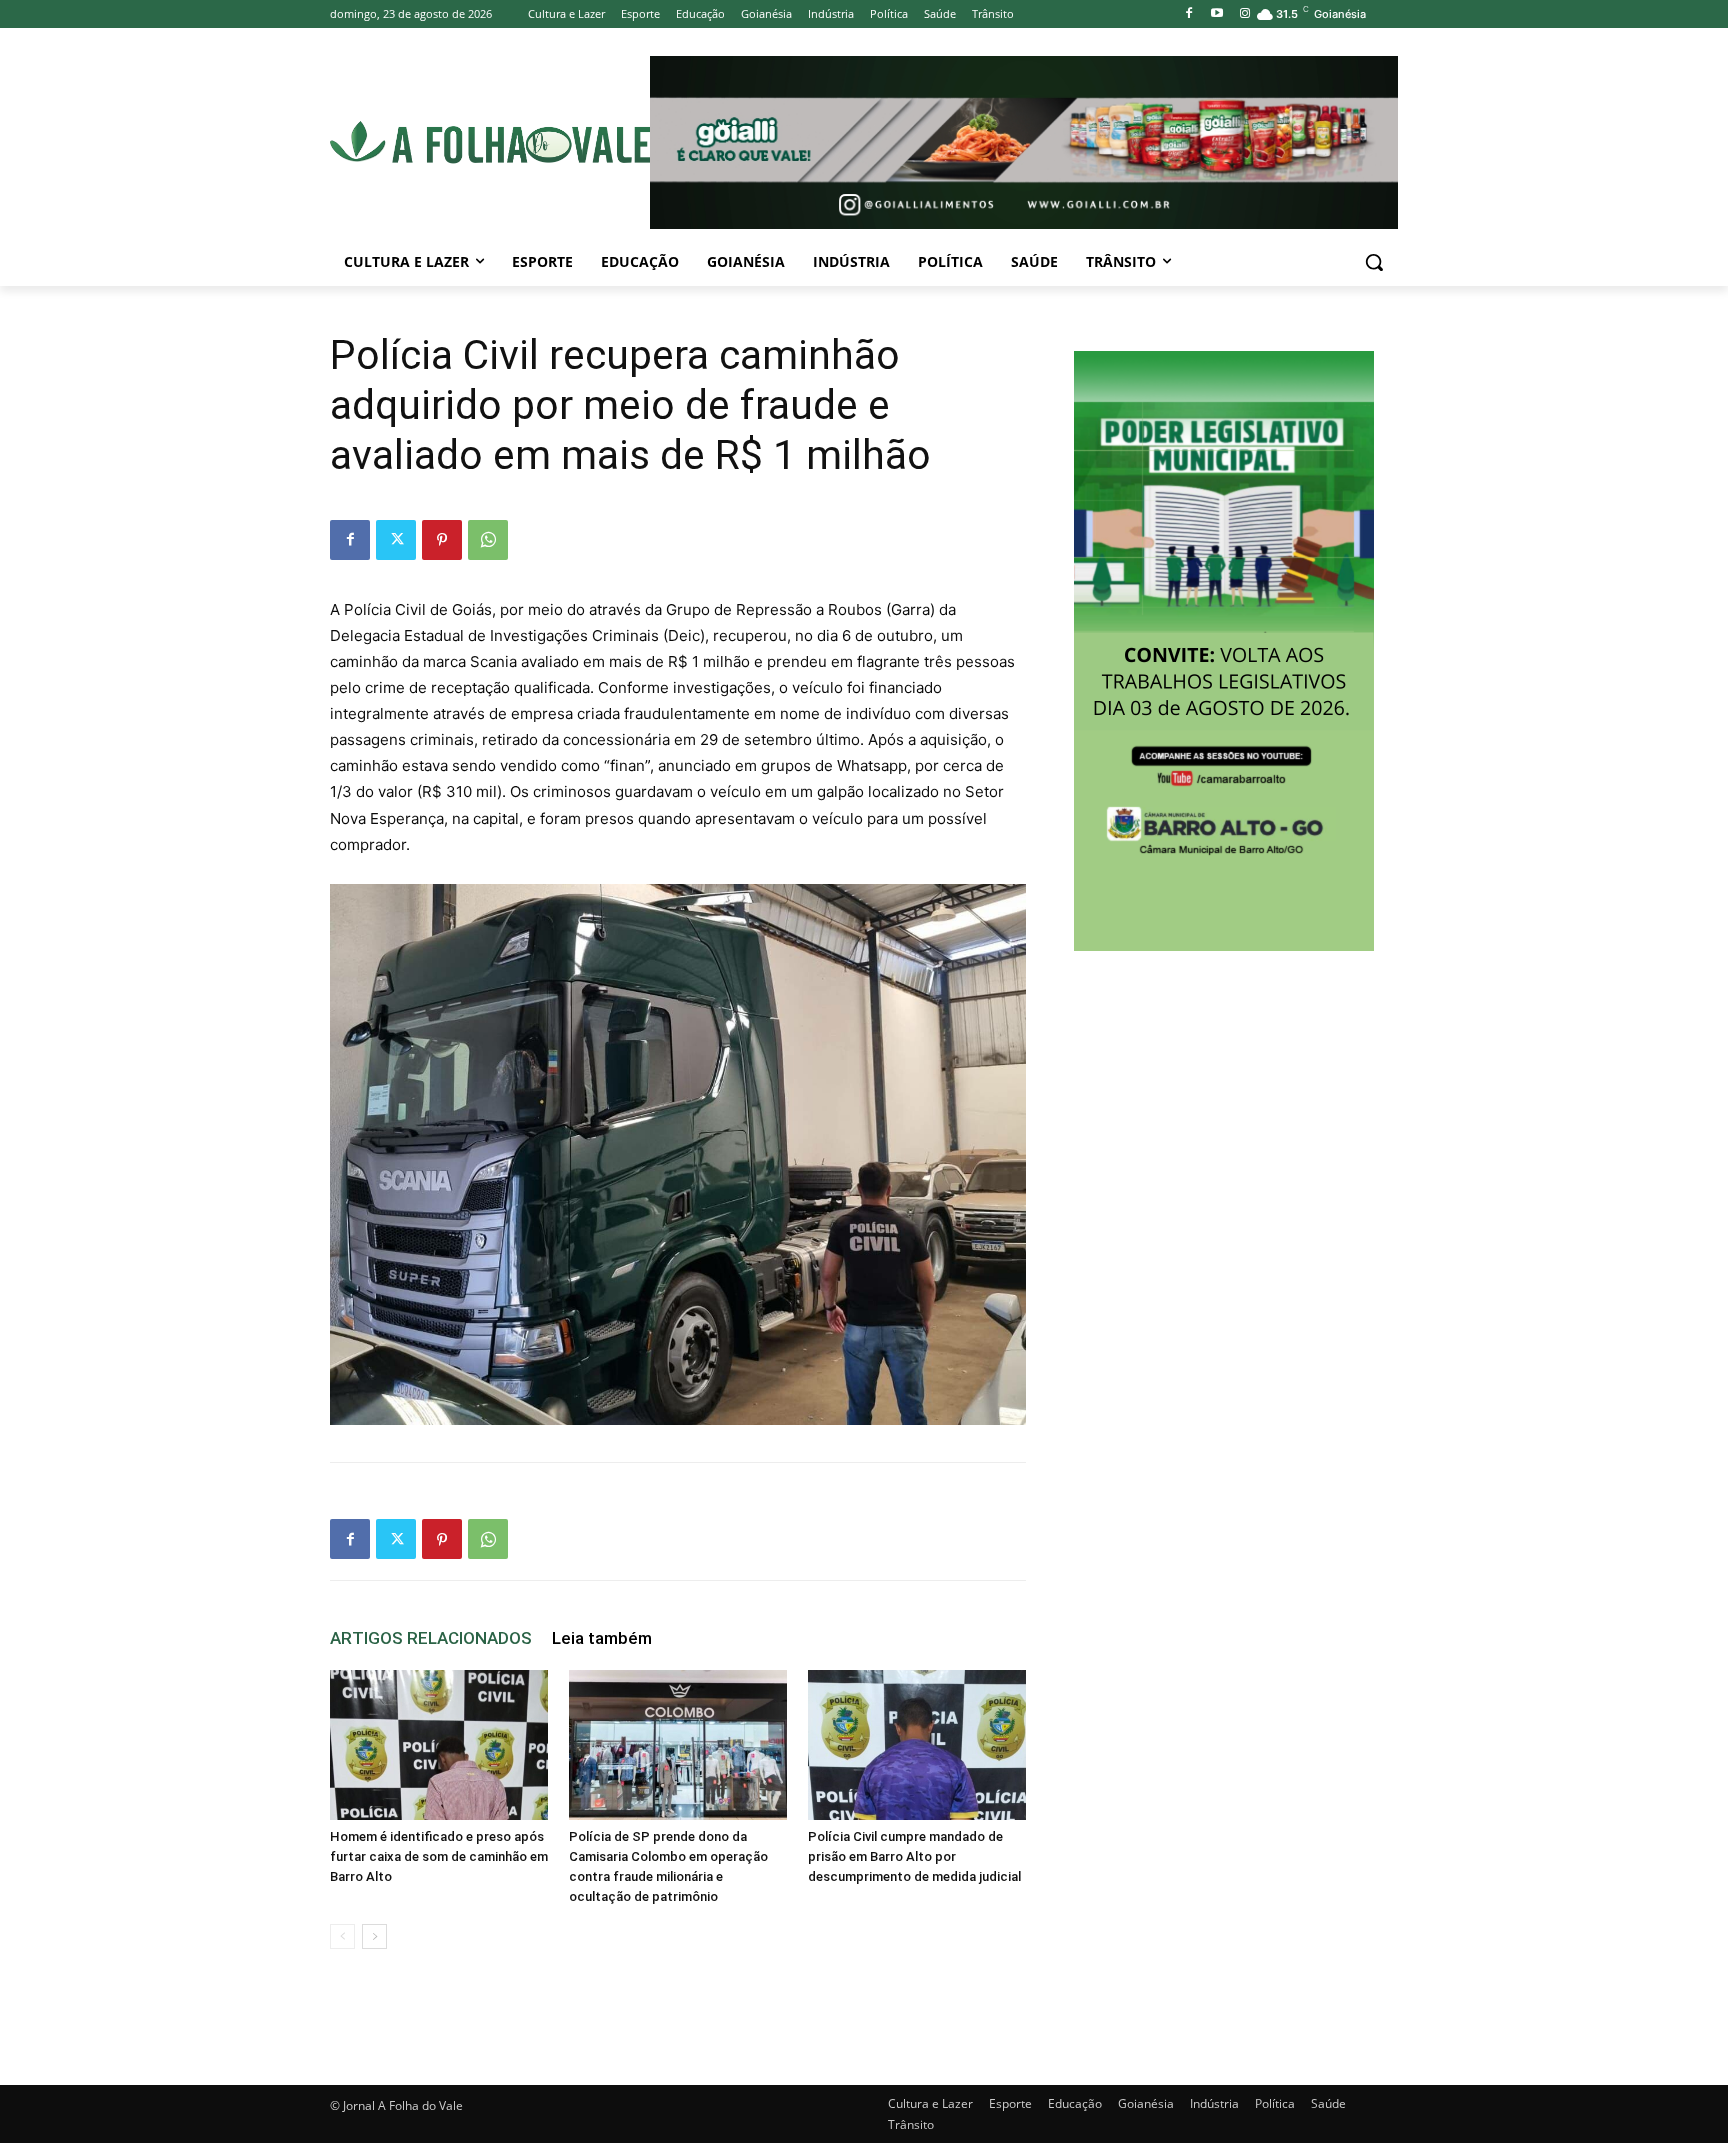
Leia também (602, 1638)
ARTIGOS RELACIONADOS (431, 1638)
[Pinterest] (442, 540)
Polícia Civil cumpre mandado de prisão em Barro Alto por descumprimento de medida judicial (914, 1856)
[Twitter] (396, 540)
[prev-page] (342, 1936)
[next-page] (374, 1936)
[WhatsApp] (488, 540)
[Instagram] (1244, 14)
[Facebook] (1189, 14)
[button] (1374, 262)
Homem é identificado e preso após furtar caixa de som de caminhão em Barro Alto (439, 1856)
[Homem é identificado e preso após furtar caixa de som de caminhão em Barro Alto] (439, 1745)
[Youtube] (1216, 14)
